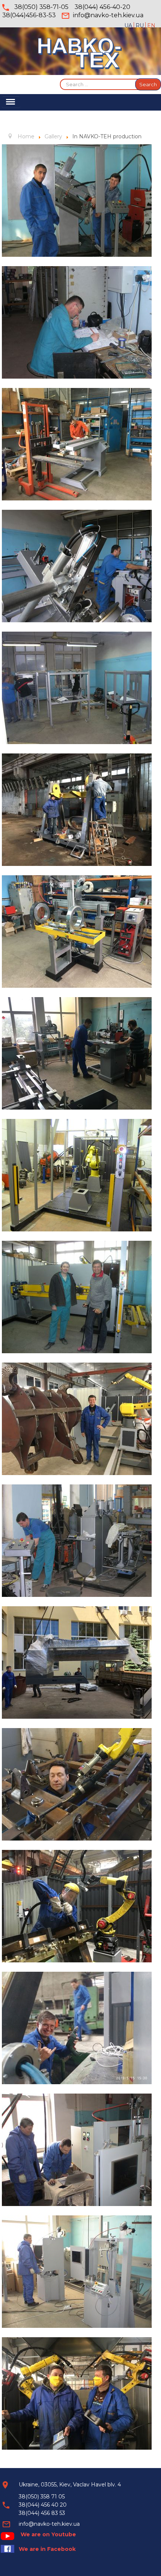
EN (151, 25)
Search (148, 84)
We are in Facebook (47, 2549)
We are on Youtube (48, 2534)
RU (140, 25)
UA (129, 25)
